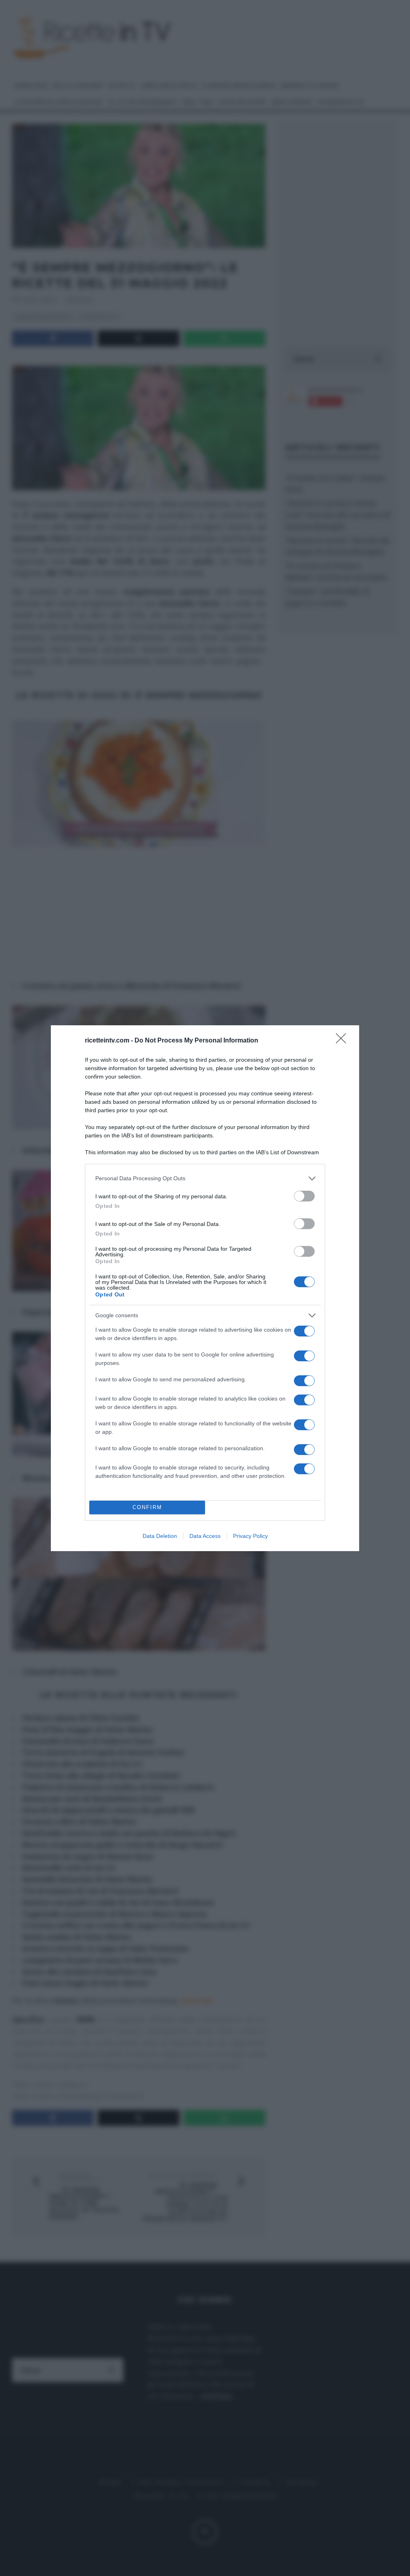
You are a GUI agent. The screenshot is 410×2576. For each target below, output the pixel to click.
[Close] (344, 1041)
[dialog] (205, 1288)
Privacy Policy (250, 1536)
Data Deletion (160, 1536)
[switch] (304, 1196)
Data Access (205, 1536)
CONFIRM (147, 1507)
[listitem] (205, 1178)
